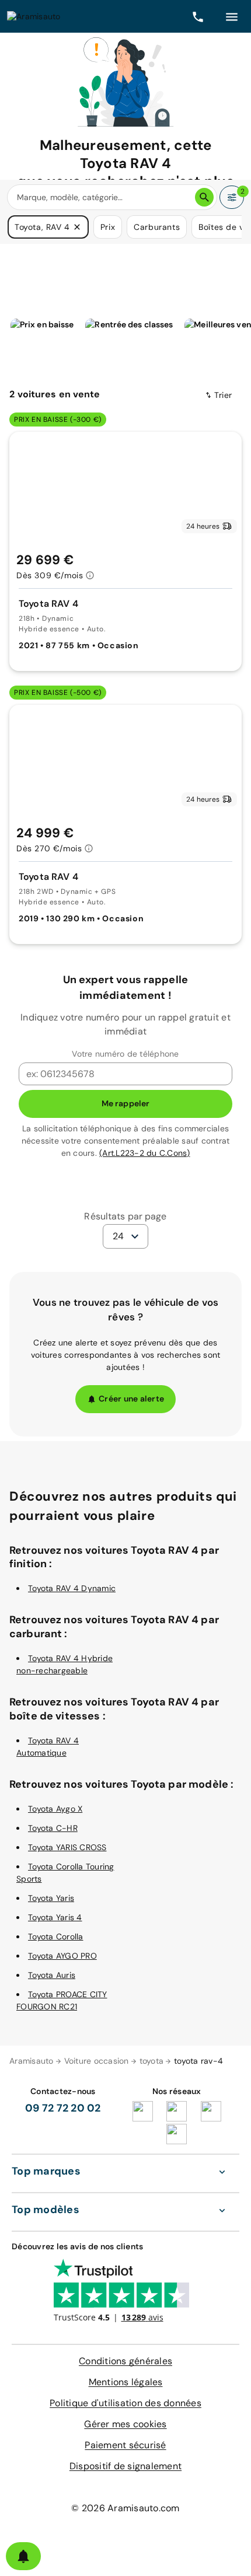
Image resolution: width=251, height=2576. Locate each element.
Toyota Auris (52, 1975)
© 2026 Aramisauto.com (125, 2508)
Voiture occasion (97, 2061)
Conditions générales (125, 2361)
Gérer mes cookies (125, 2424)
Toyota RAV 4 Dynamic (72, 1588)
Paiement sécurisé (125, 2445)
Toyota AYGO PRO (62, 1956)
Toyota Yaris (51, 1898)
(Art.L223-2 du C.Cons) (145, 1153)
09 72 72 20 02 (63, 2108)
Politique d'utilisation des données (125, 2403)
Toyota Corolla (56, 1937)
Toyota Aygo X (55, 1809)
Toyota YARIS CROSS (67, 1847)
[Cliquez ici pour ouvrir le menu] (232, 16)
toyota (152, 2061)
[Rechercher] (204, 197)
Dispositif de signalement (125, 2466)
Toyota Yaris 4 (55, 1917)
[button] (77, 227)
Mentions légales (126, 2382)
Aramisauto (32, 2061)
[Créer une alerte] (23, 2556)
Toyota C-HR (53, 1828)
